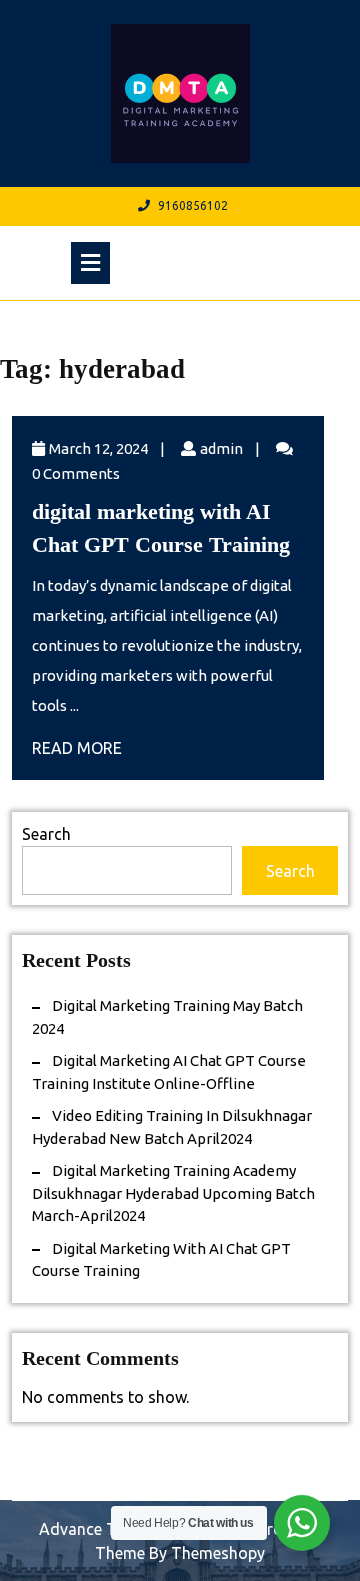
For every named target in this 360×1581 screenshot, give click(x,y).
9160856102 (193, 205)
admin (221, 448)
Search (46, 834)
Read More (77, 748)
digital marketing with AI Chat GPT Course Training (161, 1260)
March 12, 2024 (98, 448)
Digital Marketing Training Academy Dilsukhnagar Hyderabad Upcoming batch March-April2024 (173, 1193)
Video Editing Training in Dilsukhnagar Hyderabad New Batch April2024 (172, 1127)
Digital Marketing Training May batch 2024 (167, 1017)
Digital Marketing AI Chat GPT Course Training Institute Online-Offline (169, 1072)
